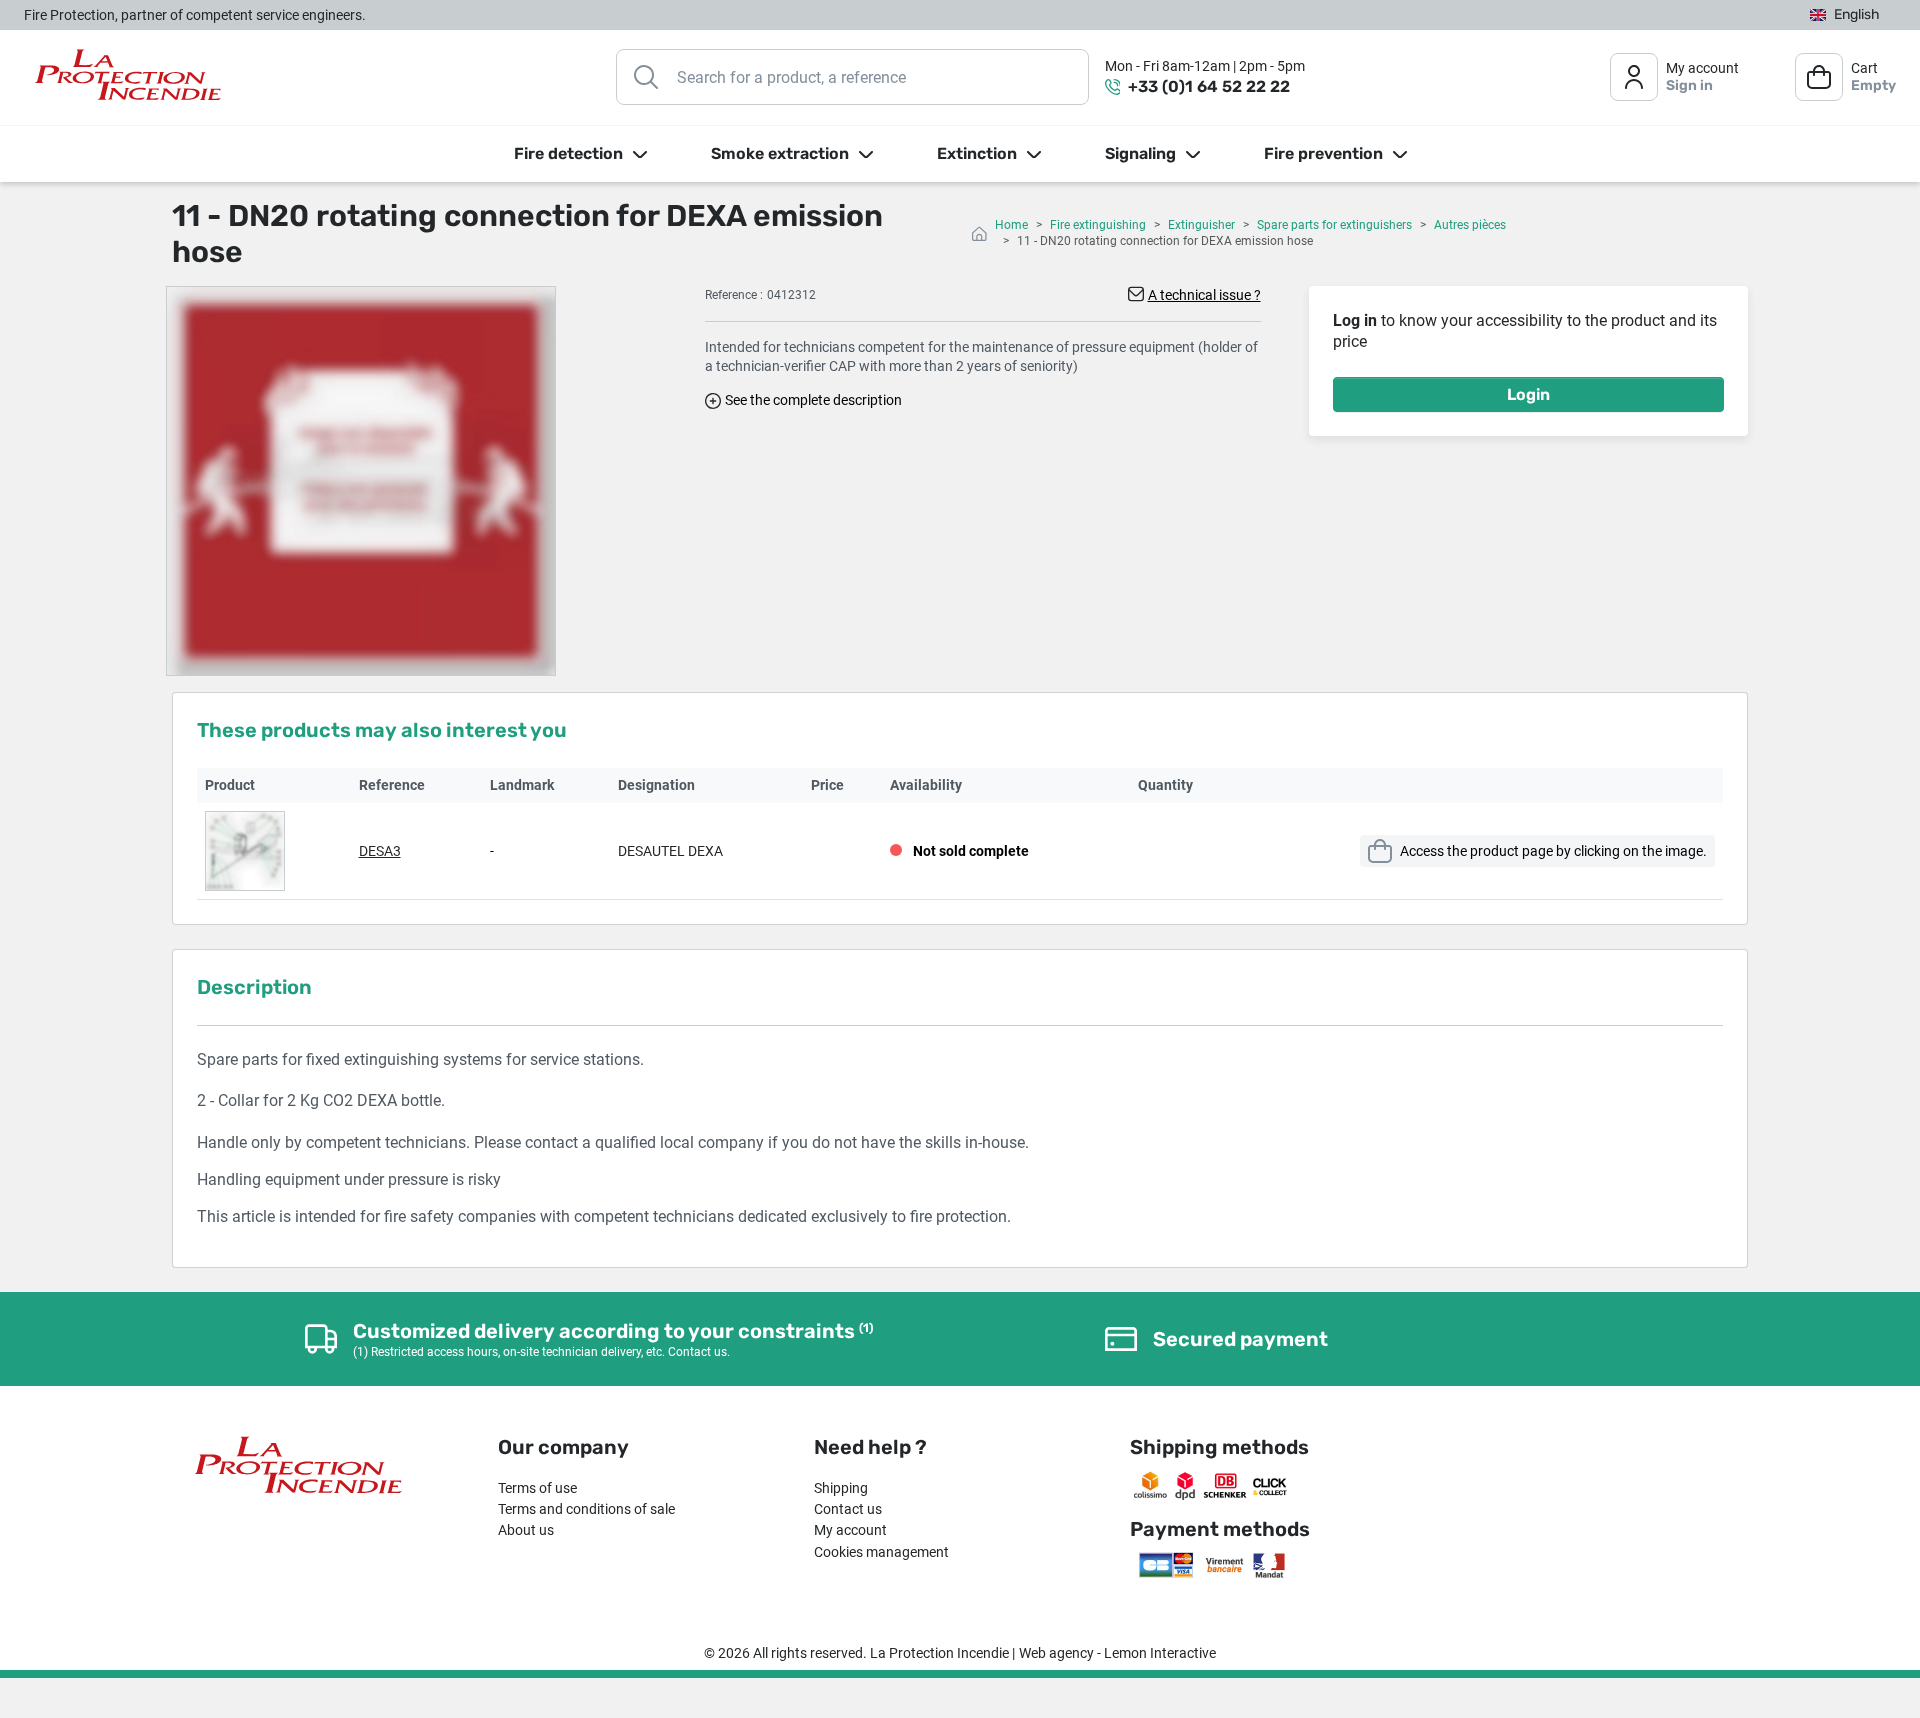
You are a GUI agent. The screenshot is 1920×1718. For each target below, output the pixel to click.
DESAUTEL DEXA (670, 851)
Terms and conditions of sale (586, 1509)
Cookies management (881, 1552)
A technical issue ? (1204, 295)
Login (1528, 394)
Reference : (734, 295)
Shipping (841, 1488)
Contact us (848, 1509)
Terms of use (537, 1488)
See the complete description (813, 400)
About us (526, 1530)
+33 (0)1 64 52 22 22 (1209, 86)
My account (850, 1530)
